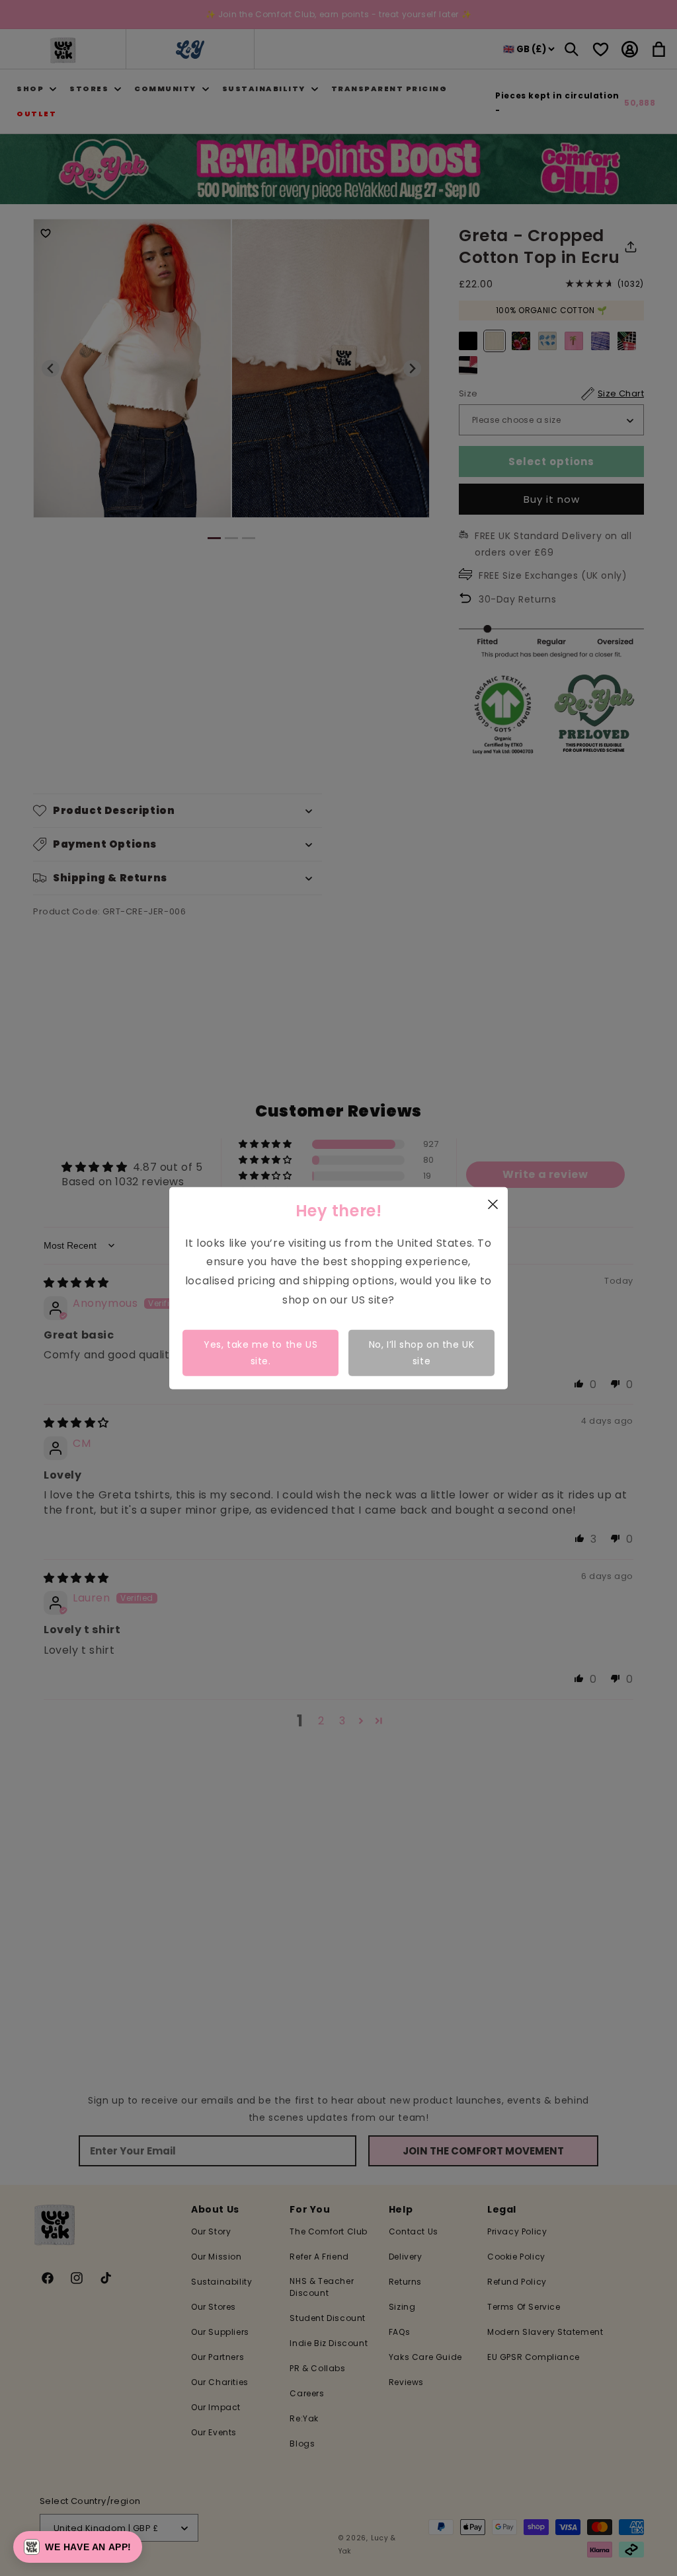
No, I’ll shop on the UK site (422, 1352)
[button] (78, 2547)
